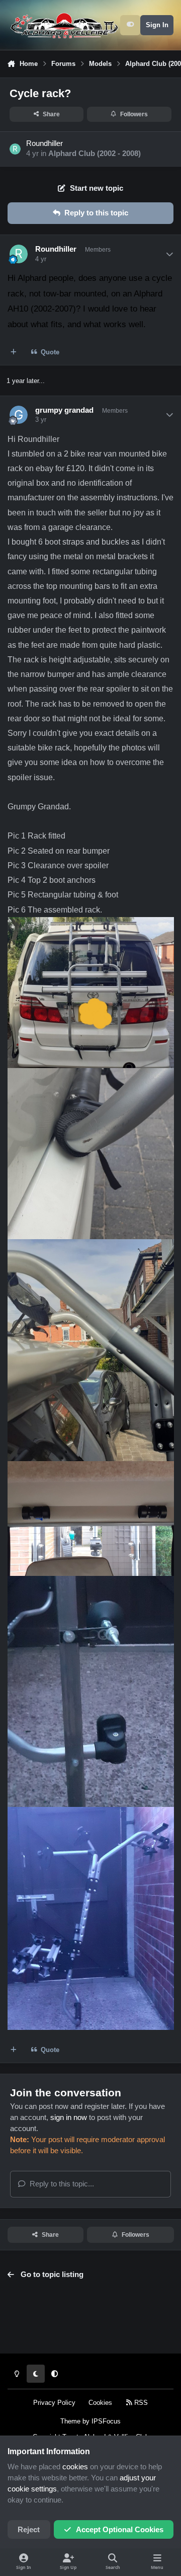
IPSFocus (106, 2421)
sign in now (69, 2117)
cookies (75, 2467)
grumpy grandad (64, 410)
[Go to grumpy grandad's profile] (19, 415)
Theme (70, 2421)
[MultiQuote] (14, 352)
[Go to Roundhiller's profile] (15, 149)
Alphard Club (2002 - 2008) (95, 154)
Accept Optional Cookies (120, 2530)
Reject (29, 2530)
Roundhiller (44, 143)
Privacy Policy (54, 2403)
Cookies (100, 2403)
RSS (140, 2403)
